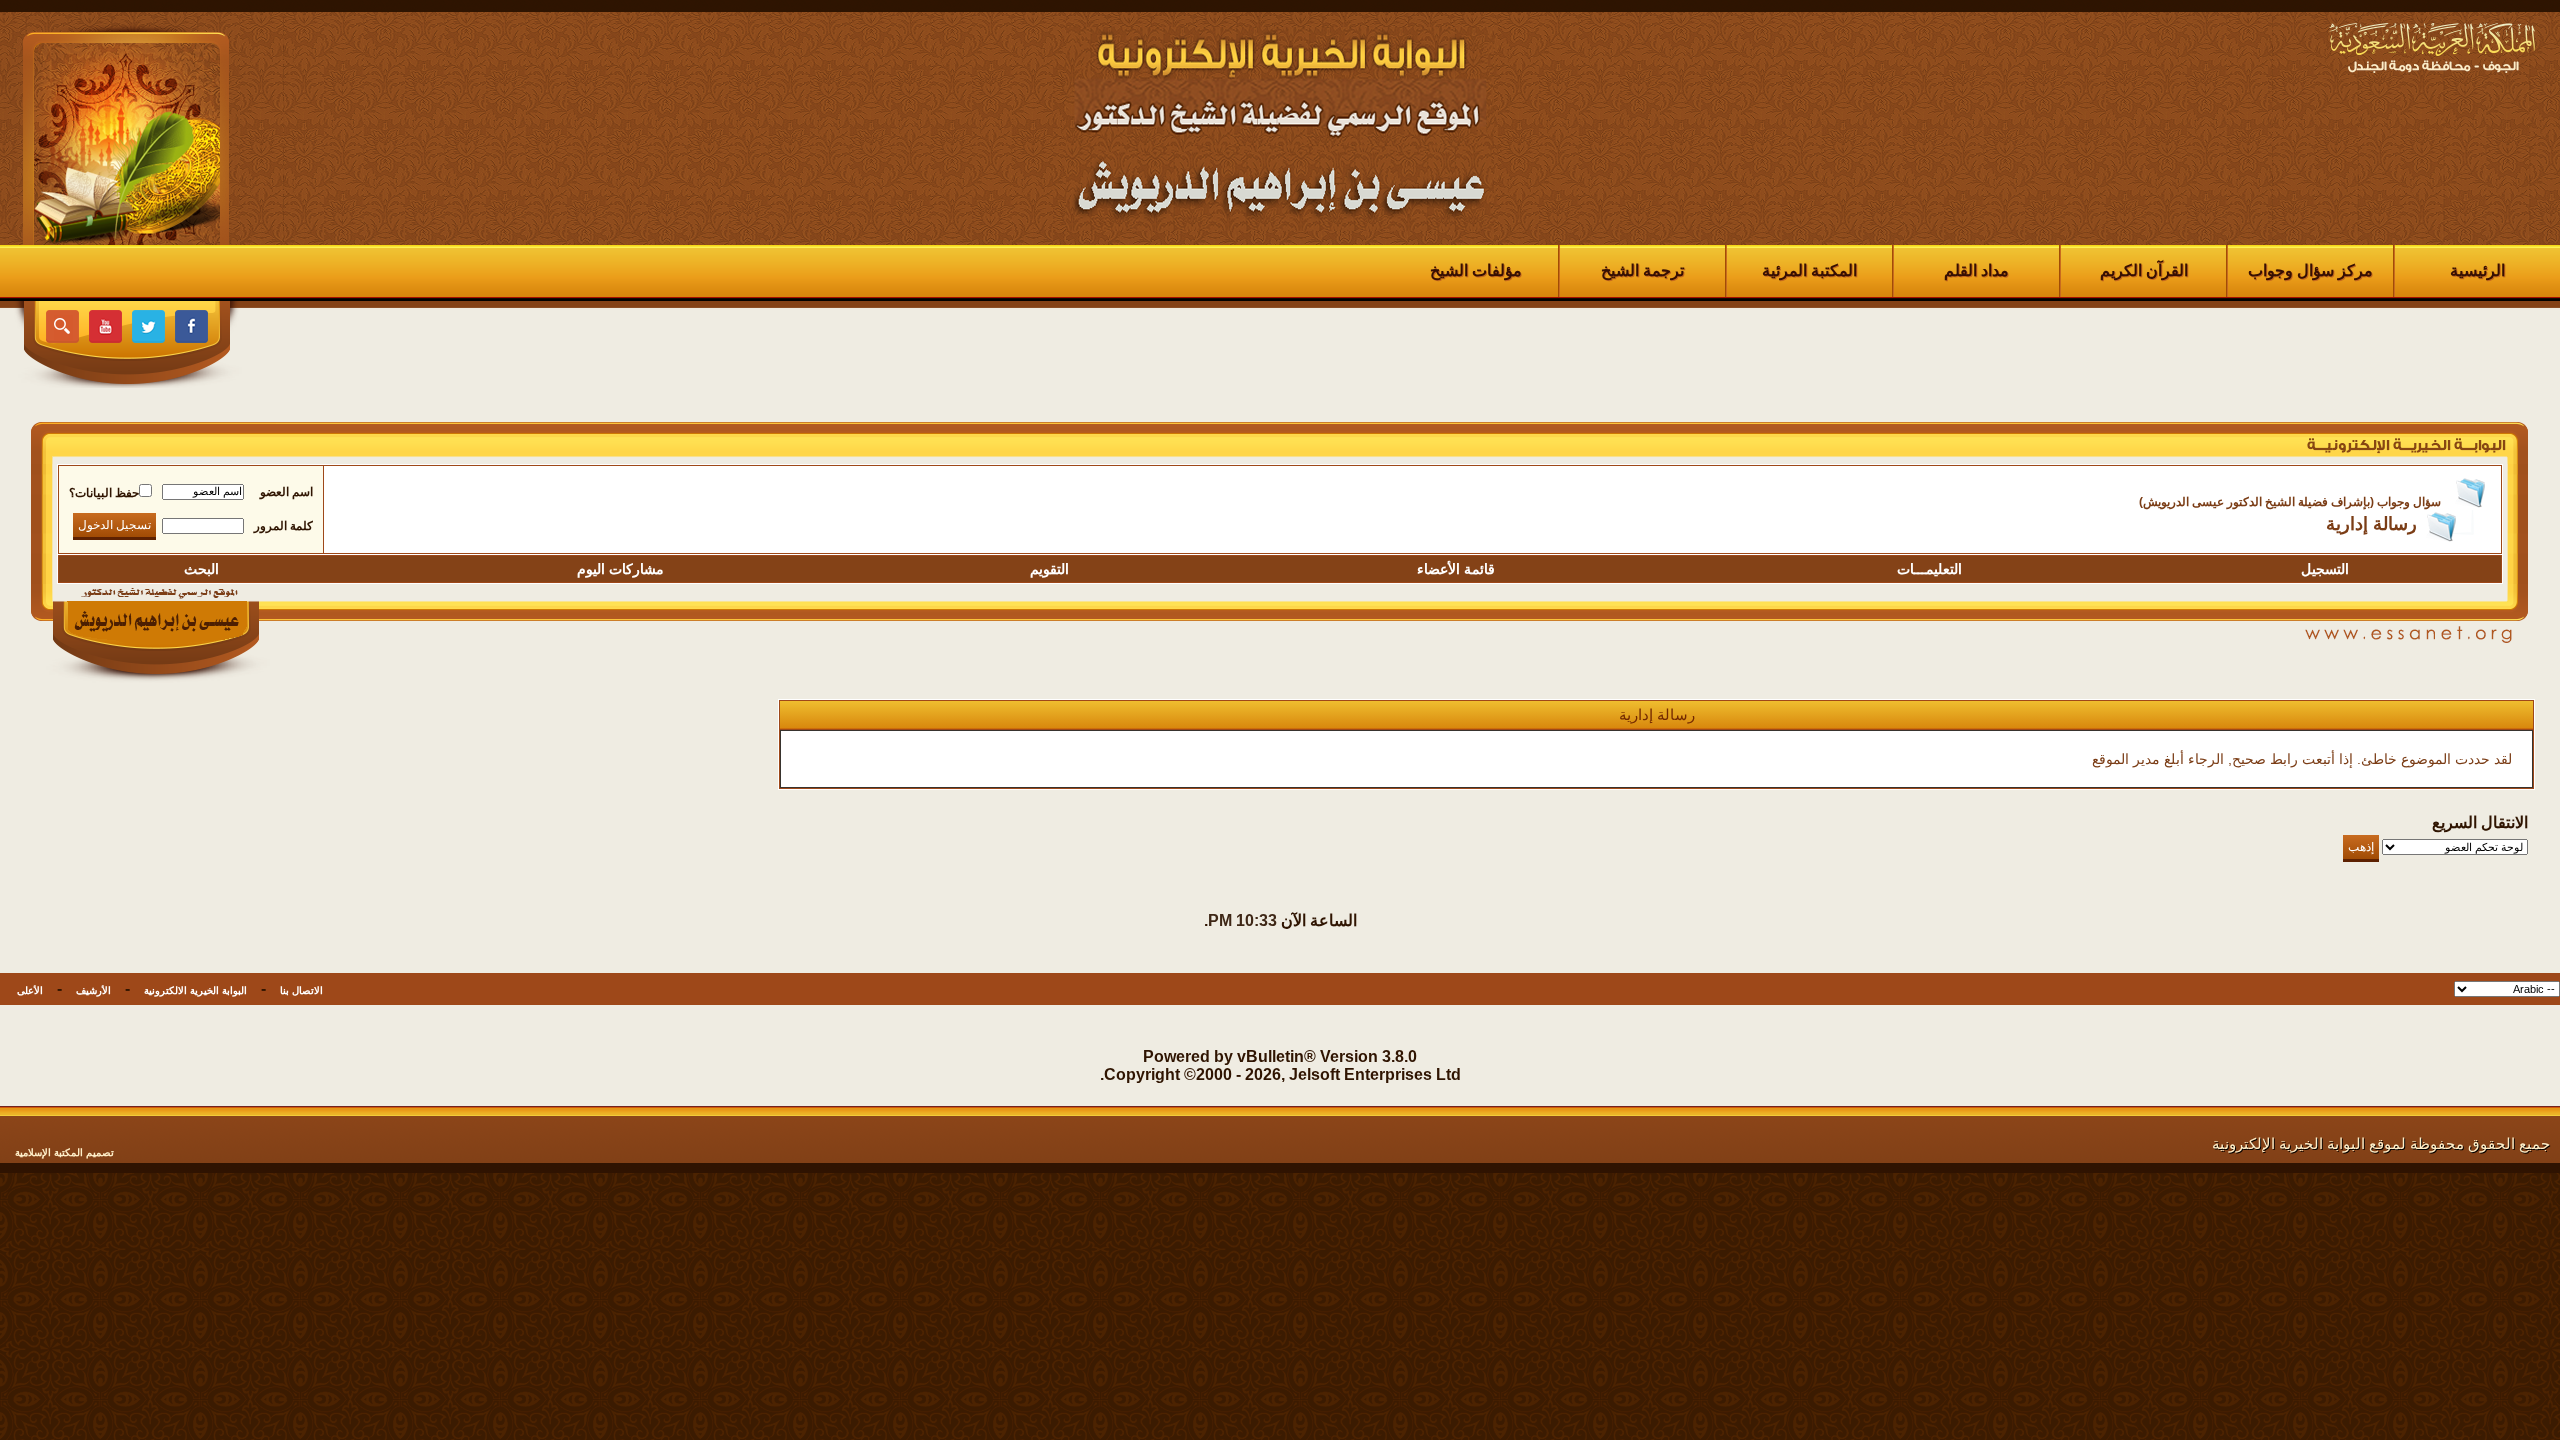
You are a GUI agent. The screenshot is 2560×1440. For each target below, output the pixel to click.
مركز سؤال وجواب (2310, 270)
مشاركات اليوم (620, 569)
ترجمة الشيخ (1642, 270)
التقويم (1049, 569)
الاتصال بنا (301, 990)
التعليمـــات (1929, 569)
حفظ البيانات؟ (104, 493)
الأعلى (30, 990)
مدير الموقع (2126, 759)
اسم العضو (286, 492)
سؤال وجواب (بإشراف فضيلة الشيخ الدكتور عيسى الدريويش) (2290, 502)
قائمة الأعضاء (1456, 569)
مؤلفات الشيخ (1476, 270)
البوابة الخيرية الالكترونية (195, 990)
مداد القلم (1976, 270)
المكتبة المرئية (1809, 270)
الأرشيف (93, 990)
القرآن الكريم (2144, 270)
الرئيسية (2477, 270)
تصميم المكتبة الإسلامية (64, 1152)
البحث (201, 569)
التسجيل (2325, 569)
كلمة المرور (283, 526)
